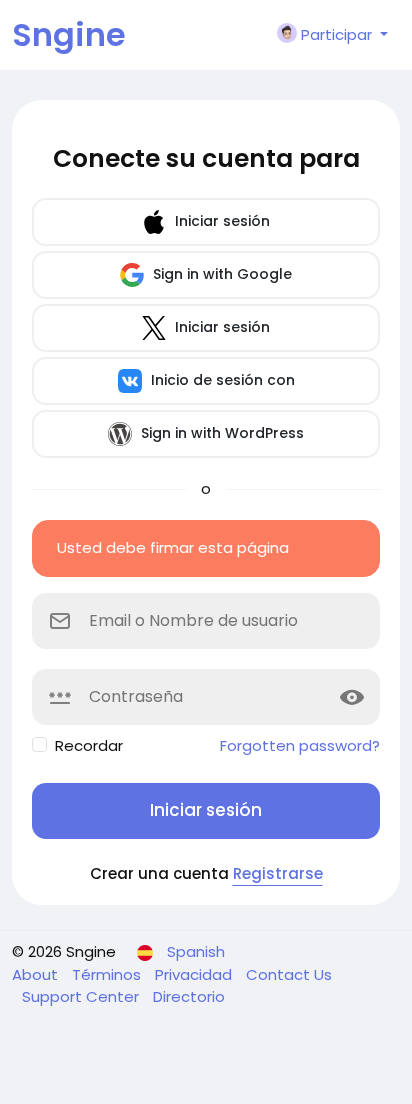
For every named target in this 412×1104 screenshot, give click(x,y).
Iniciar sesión (220, 221)
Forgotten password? (300, 745)
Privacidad (195, 974)
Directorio (189, 996)
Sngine (69, 34)
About (37, 974)
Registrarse (278, 873)
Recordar (89, 745)
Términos (108, 974)
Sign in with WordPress (220, 433)
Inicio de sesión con (221, 380)
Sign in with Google (220, 274)
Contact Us (289, 974)
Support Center (82, 996)
